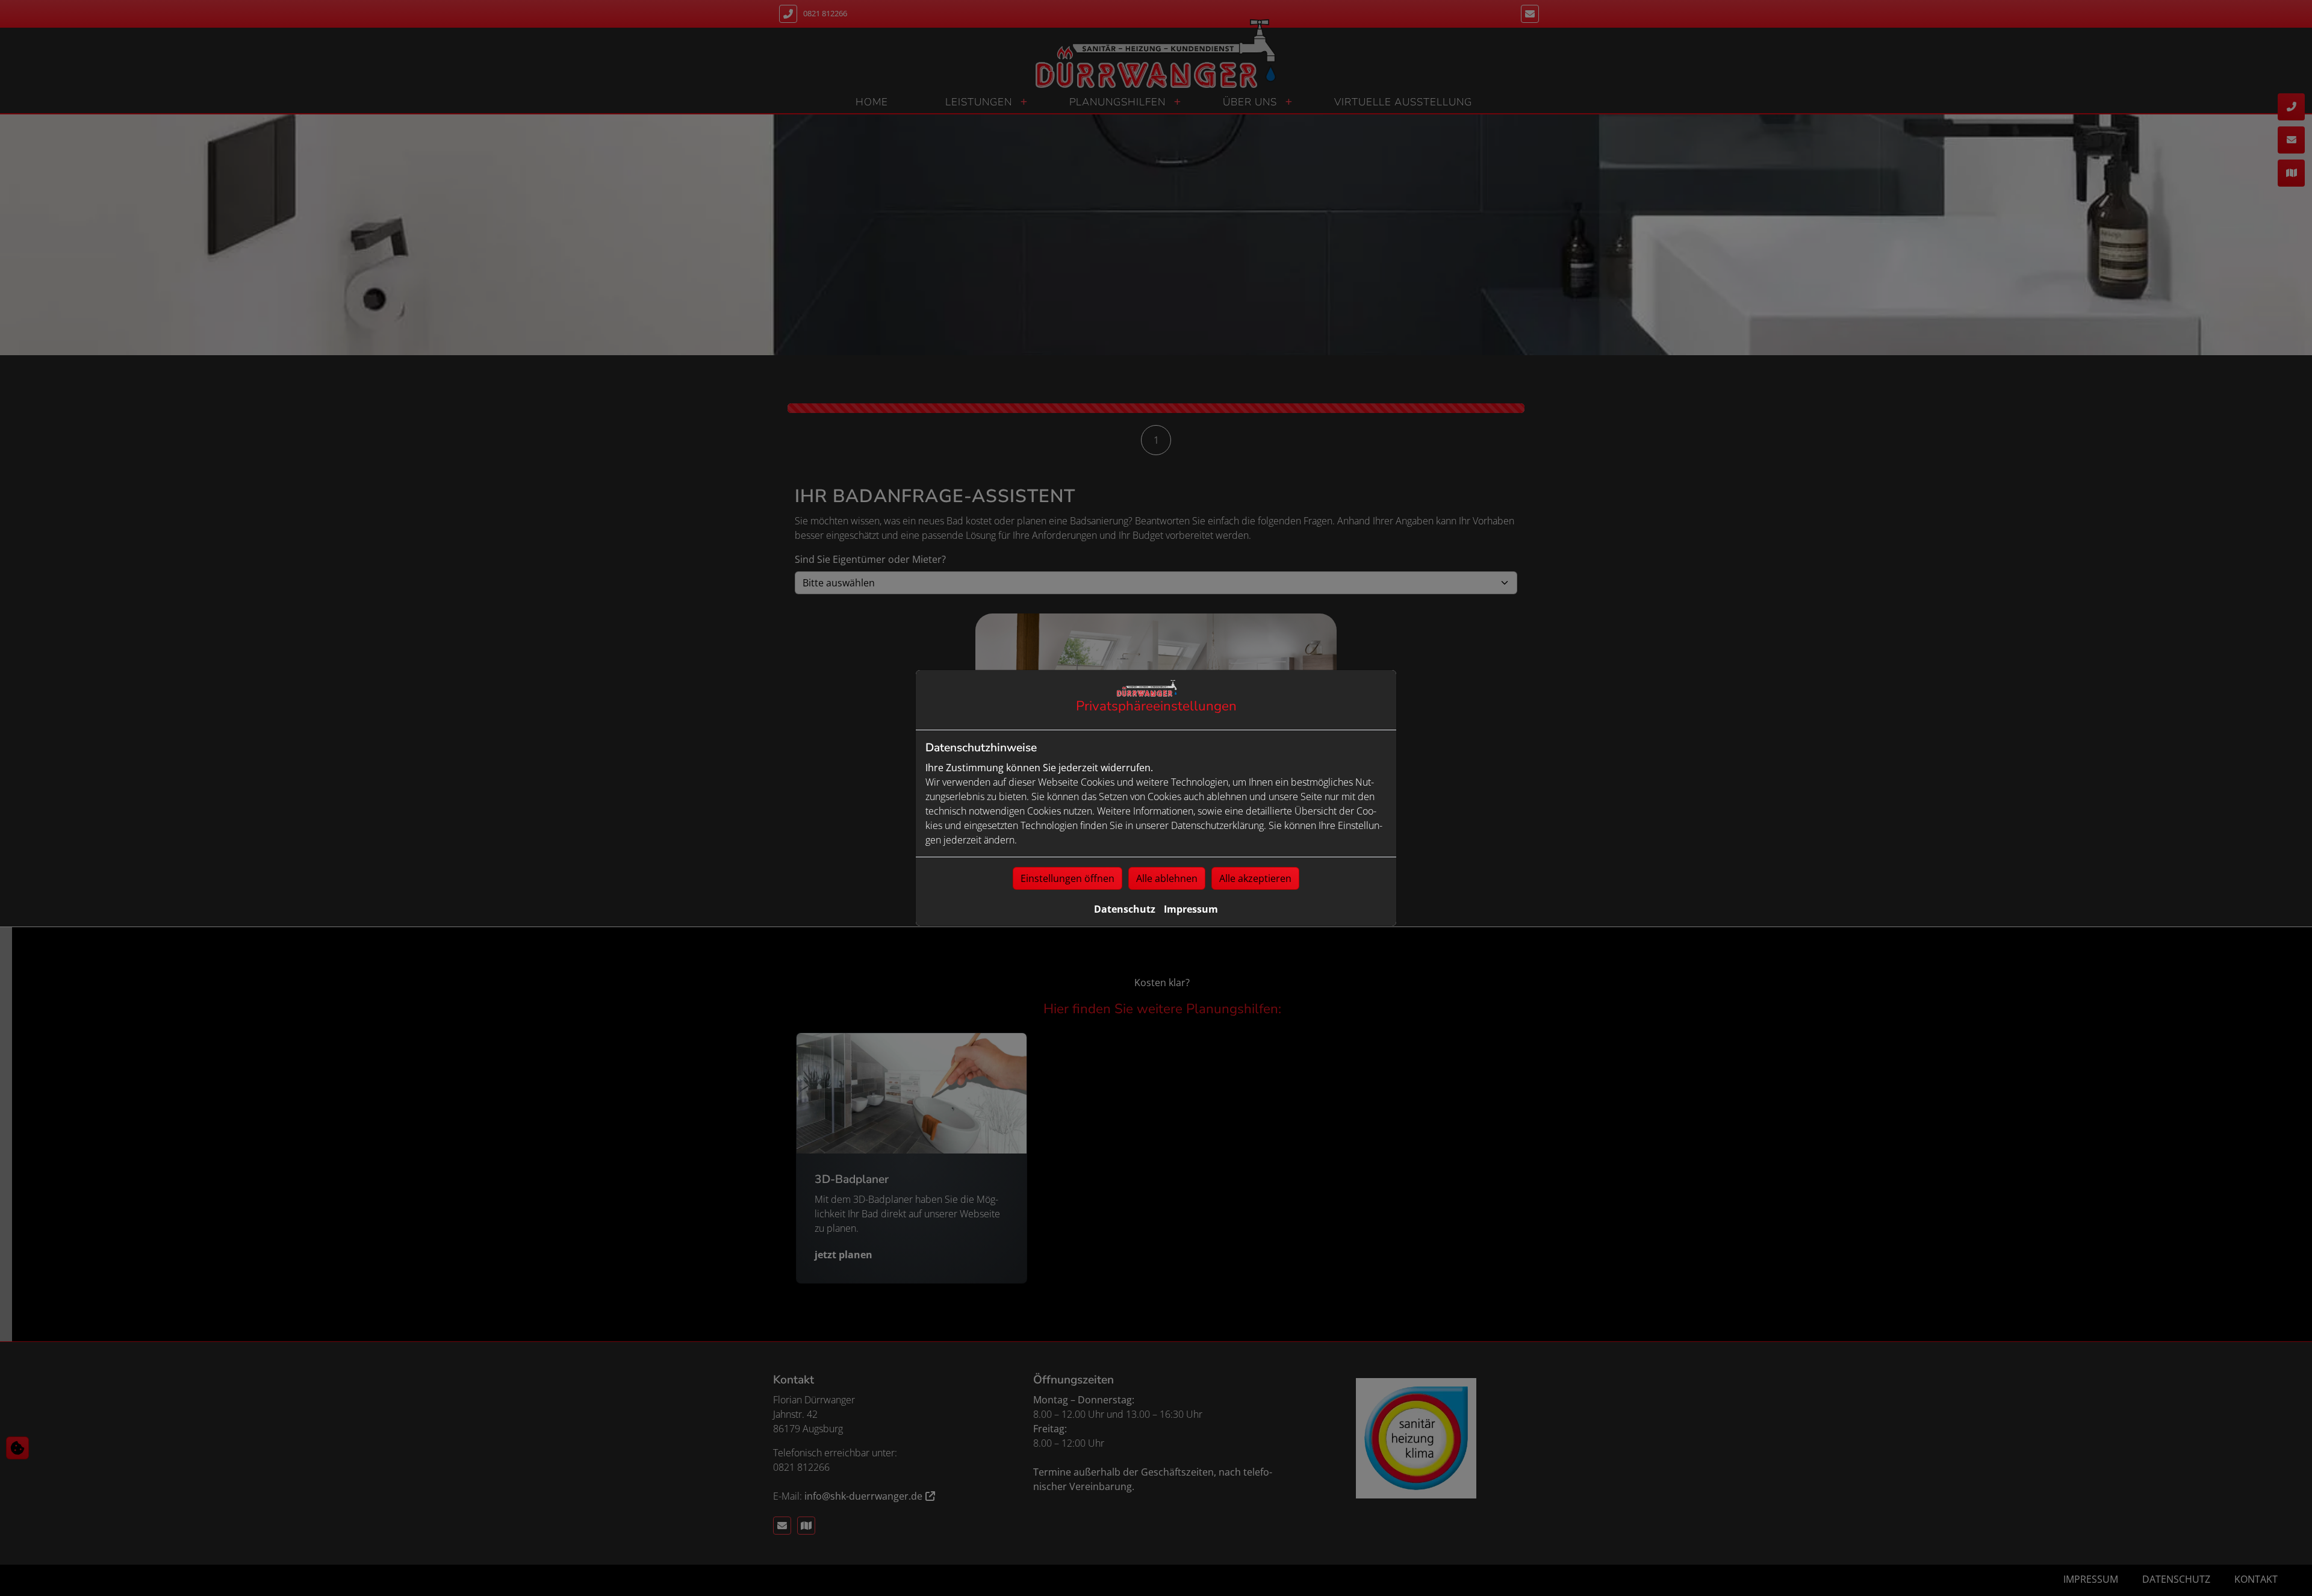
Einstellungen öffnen (1067, 878)
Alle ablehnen (1167, 878)
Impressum (1191, 909)
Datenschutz (1125, 909)
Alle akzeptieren (1255, 878)
